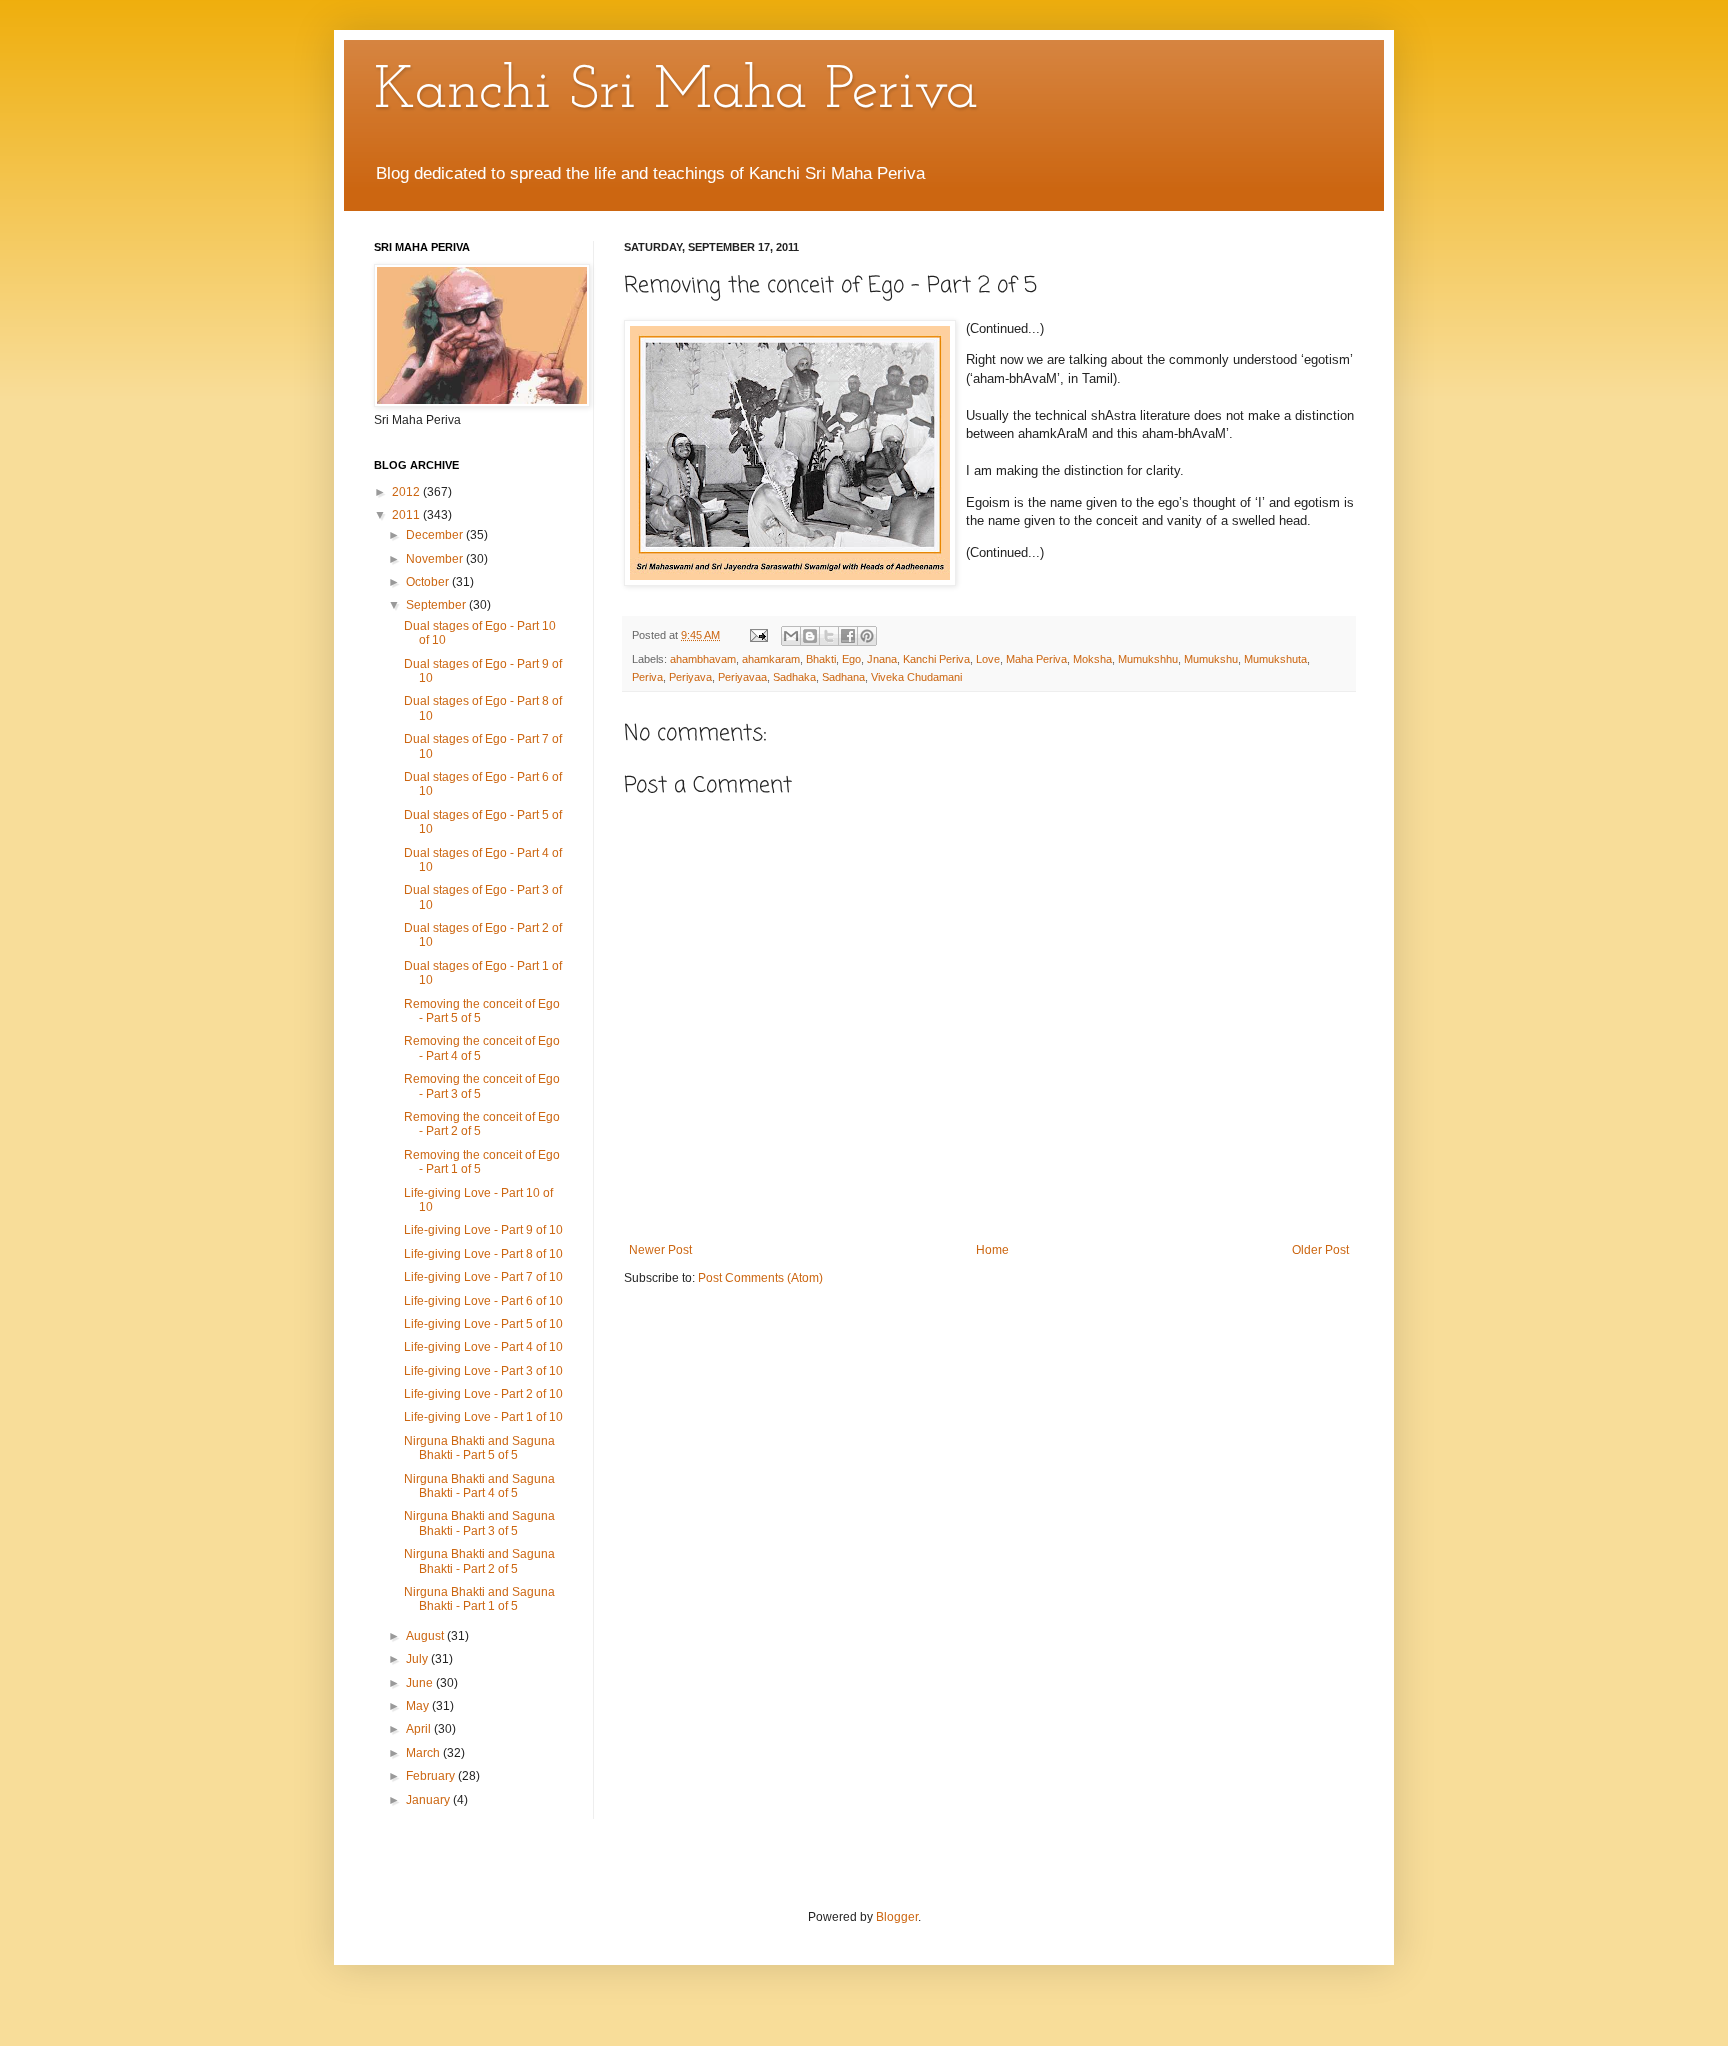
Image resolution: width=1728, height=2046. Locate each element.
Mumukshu (1211, 659)
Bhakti (821, 659)
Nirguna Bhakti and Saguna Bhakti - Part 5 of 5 (479, 1448)
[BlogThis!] (810, 636)
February (432, 1776)
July (418, 1659)
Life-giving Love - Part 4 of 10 (483, 1347)
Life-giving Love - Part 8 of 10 (483, 1254)
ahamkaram (771, 659)
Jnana (882, 659)
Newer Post (660, 1250)
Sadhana (843, 677)
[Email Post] (758, 635)
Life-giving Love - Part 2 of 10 (483, 1394)
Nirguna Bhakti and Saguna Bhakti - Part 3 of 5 (479, 1523)
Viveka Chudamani (916, 677)
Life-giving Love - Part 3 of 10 (483, 1371)
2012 (407, 492)
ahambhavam (703, 659)
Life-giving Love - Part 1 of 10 (483, 1417)
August (426, 1636)
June (421, 1683)
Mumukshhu (1148, 659)
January (429, 1800)
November (436, 559)
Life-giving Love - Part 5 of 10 (483, 1324)
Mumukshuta (1275, 659)
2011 (407, 515)
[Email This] (791, 636)
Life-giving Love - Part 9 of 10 (483, 1230)
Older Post (1320, 1250)
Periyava (690, 677)
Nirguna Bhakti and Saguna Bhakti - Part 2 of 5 (479, 1561)
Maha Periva (1036, 659)
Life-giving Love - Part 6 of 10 (483, 1301)
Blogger (897, 1917)
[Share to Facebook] (848, 636)
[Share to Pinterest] (867, 636)
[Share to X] (829, 636)
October (429, 582)
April (420, 1729)
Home (992, 1250)
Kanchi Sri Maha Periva (676, 92)
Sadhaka (794, 677)
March (424, 1753)
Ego (851, 659)
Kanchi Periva (936, 659)
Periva (647, 677)
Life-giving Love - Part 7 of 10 (483, 1277)
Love (988, 659)
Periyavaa (742, 677)
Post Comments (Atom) (760, 1278)
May (419, 1706)
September (437, 605)
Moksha (1092, 659)
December (436, 535)
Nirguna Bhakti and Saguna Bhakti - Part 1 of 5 (479, 1599)
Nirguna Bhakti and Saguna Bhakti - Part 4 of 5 (479, 1486)
